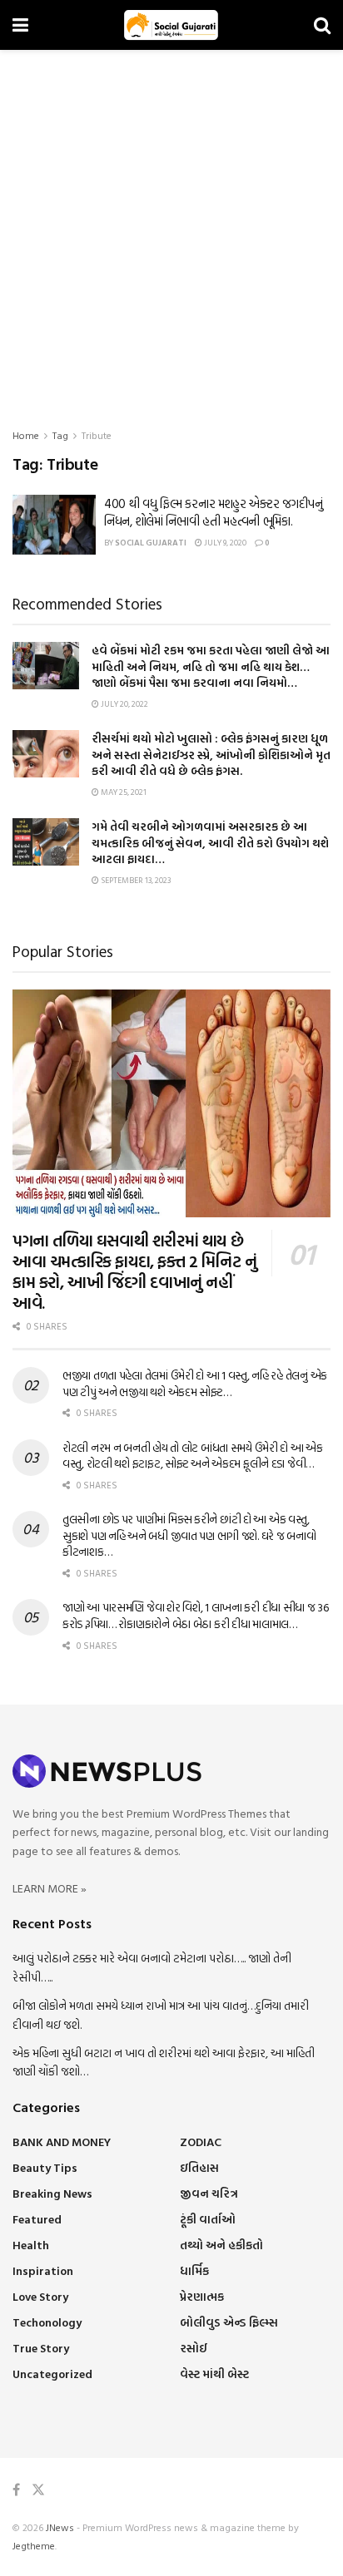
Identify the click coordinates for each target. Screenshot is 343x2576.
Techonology (47, 2322)
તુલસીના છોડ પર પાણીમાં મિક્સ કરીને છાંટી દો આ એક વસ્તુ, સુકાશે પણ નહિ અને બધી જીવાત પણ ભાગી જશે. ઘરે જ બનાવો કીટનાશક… (189, 1535)
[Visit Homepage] (171, 25)
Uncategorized (52, 2374)
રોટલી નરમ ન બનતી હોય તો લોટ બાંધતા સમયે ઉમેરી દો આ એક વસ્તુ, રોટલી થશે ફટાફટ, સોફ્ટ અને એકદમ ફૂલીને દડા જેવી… (193, 1456)
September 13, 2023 (135, 880)
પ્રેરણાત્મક (202, 2296)
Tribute (97, 435)
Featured (37, 2219)
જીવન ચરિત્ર (209, 2193)
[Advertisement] (171, 229)
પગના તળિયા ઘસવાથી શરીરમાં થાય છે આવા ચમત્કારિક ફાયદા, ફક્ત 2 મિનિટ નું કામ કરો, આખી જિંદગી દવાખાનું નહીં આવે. (134, 1271)
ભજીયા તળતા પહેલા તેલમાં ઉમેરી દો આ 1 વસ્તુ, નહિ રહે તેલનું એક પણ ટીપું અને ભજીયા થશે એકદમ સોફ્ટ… (195, 1383)
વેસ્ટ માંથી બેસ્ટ (214, 2374)
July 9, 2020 (224, 543)
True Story (41, 2348)
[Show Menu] (20, 25)
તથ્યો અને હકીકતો (221, 2245)
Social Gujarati (151, 543)
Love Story (40, 2296)
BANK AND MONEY (62, 2142)
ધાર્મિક (194, 2270)
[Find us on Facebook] (16, 2490)
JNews (60, 2527)
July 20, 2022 (124, 704)
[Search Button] (322, 25)
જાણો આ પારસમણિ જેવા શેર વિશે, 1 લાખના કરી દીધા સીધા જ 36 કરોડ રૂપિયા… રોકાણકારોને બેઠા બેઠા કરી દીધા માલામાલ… (196, 1615)
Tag (60, 435)
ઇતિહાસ (199, 2167)
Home (26, 435)
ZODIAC (201, 2142)
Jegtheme (34, 2545)
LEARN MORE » (50, 1888)
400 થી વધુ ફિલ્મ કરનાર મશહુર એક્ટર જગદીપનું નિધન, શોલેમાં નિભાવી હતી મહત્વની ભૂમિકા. (214, 512)
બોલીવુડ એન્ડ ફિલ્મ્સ (229, 2322)
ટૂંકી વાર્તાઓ (208, 2219)
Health (31, 2245)
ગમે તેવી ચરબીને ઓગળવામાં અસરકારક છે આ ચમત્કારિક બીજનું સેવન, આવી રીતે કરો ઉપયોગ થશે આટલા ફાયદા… (210, 842)
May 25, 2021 (123, 792)
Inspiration (43, 2270)
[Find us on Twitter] (38, 2490)
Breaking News (52, 2193)
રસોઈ (194, 2348)
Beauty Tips (45, 2167)
